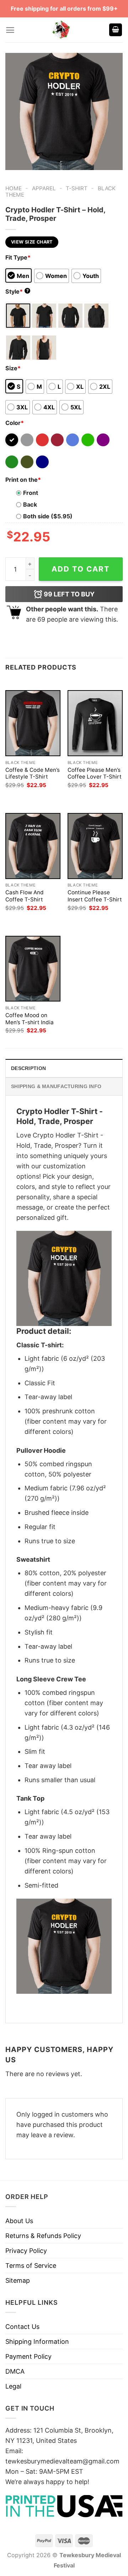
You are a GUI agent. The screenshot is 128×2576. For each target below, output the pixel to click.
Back (30, 504)
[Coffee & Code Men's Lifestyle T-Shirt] (33, 723)
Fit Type (18, 257)
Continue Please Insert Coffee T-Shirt (95, 896)
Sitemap (18, 2280)
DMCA (15, 2371)
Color (15, 423)
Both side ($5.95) (48, 516)
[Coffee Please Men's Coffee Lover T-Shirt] (95, 723)
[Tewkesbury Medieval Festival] (62, 30)
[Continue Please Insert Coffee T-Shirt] (95, 846)
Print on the (23, 480)
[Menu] (10, 30)
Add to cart (81, 569)
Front (31, 493)
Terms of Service (31, 2266)
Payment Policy (28, 2356)
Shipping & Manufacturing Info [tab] (56, 1086)
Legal (13, 2386)
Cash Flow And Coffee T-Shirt (25, 896)
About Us (19, 2221)
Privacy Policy (26, 2251)
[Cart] (116, 30)
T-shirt (77, 188)
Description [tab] (28, 1068)
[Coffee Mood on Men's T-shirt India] (33, 969)
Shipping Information (37, 2342)
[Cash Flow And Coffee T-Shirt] (33, 846)
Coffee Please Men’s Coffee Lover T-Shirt (95, 773)
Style (17, 291)
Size (13, 368)
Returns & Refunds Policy (43, 2236)
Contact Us (22, 2327)
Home (14, 188)
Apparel (44, 188)
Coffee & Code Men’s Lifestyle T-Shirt (33, 773)
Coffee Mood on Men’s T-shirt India (30, 1019)
